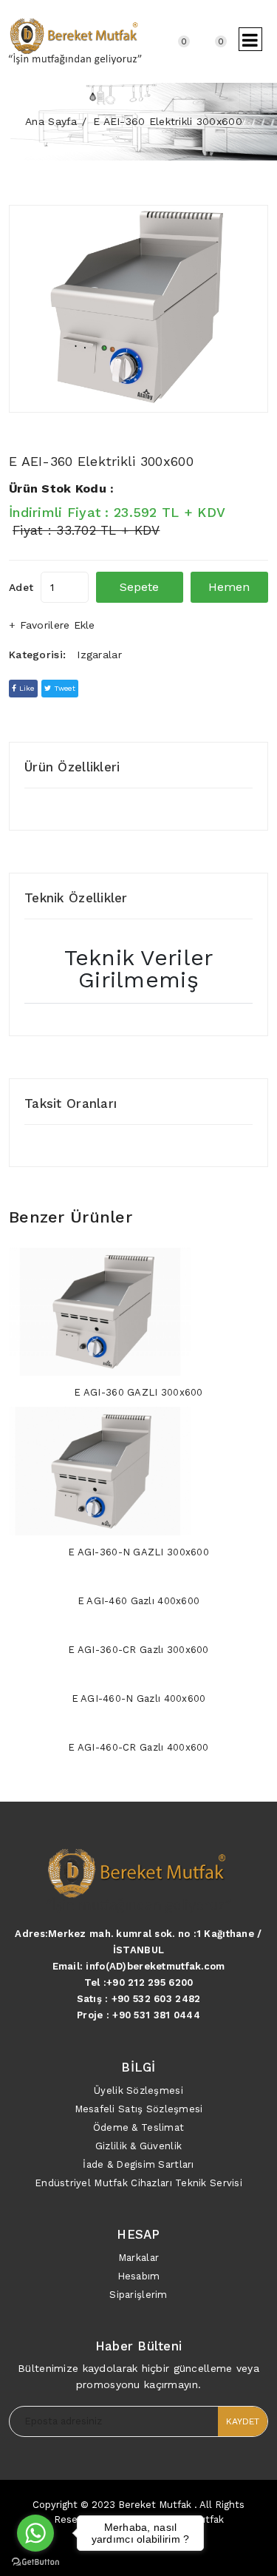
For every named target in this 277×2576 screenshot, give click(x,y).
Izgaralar (99, 655)
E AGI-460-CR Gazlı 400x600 (138, 1747)
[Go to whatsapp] (35, 2533)
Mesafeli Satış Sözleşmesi (139, 2109)
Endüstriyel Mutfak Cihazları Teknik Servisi (138, 2183)
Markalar (138, 2258)
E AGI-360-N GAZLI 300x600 (138, 1552)
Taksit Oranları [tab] (71, 1103)
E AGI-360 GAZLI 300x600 (138, 1392)
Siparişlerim (138, 2295)
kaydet (243, 2421)
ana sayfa (51, 121)
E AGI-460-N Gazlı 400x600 (139, 1698)
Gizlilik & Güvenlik (138, 2146)
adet (21, 587)
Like (25, 688)
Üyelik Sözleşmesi (138, 2090)
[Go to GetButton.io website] (35, 2561)
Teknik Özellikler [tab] (76, 898)
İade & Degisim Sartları (138, 2164)
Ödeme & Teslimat (138, 2127)
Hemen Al (229, 591)
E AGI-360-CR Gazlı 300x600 (138, 1650)
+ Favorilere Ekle (52, 625)
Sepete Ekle (139, 591)
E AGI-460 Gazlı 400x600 (138, 1601)
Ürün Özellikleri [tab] (72, 767)
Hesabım (139, 2276)
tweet (63, 688)
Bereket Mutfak (155, 2505)
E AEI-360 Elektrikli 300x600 (101, 461)
